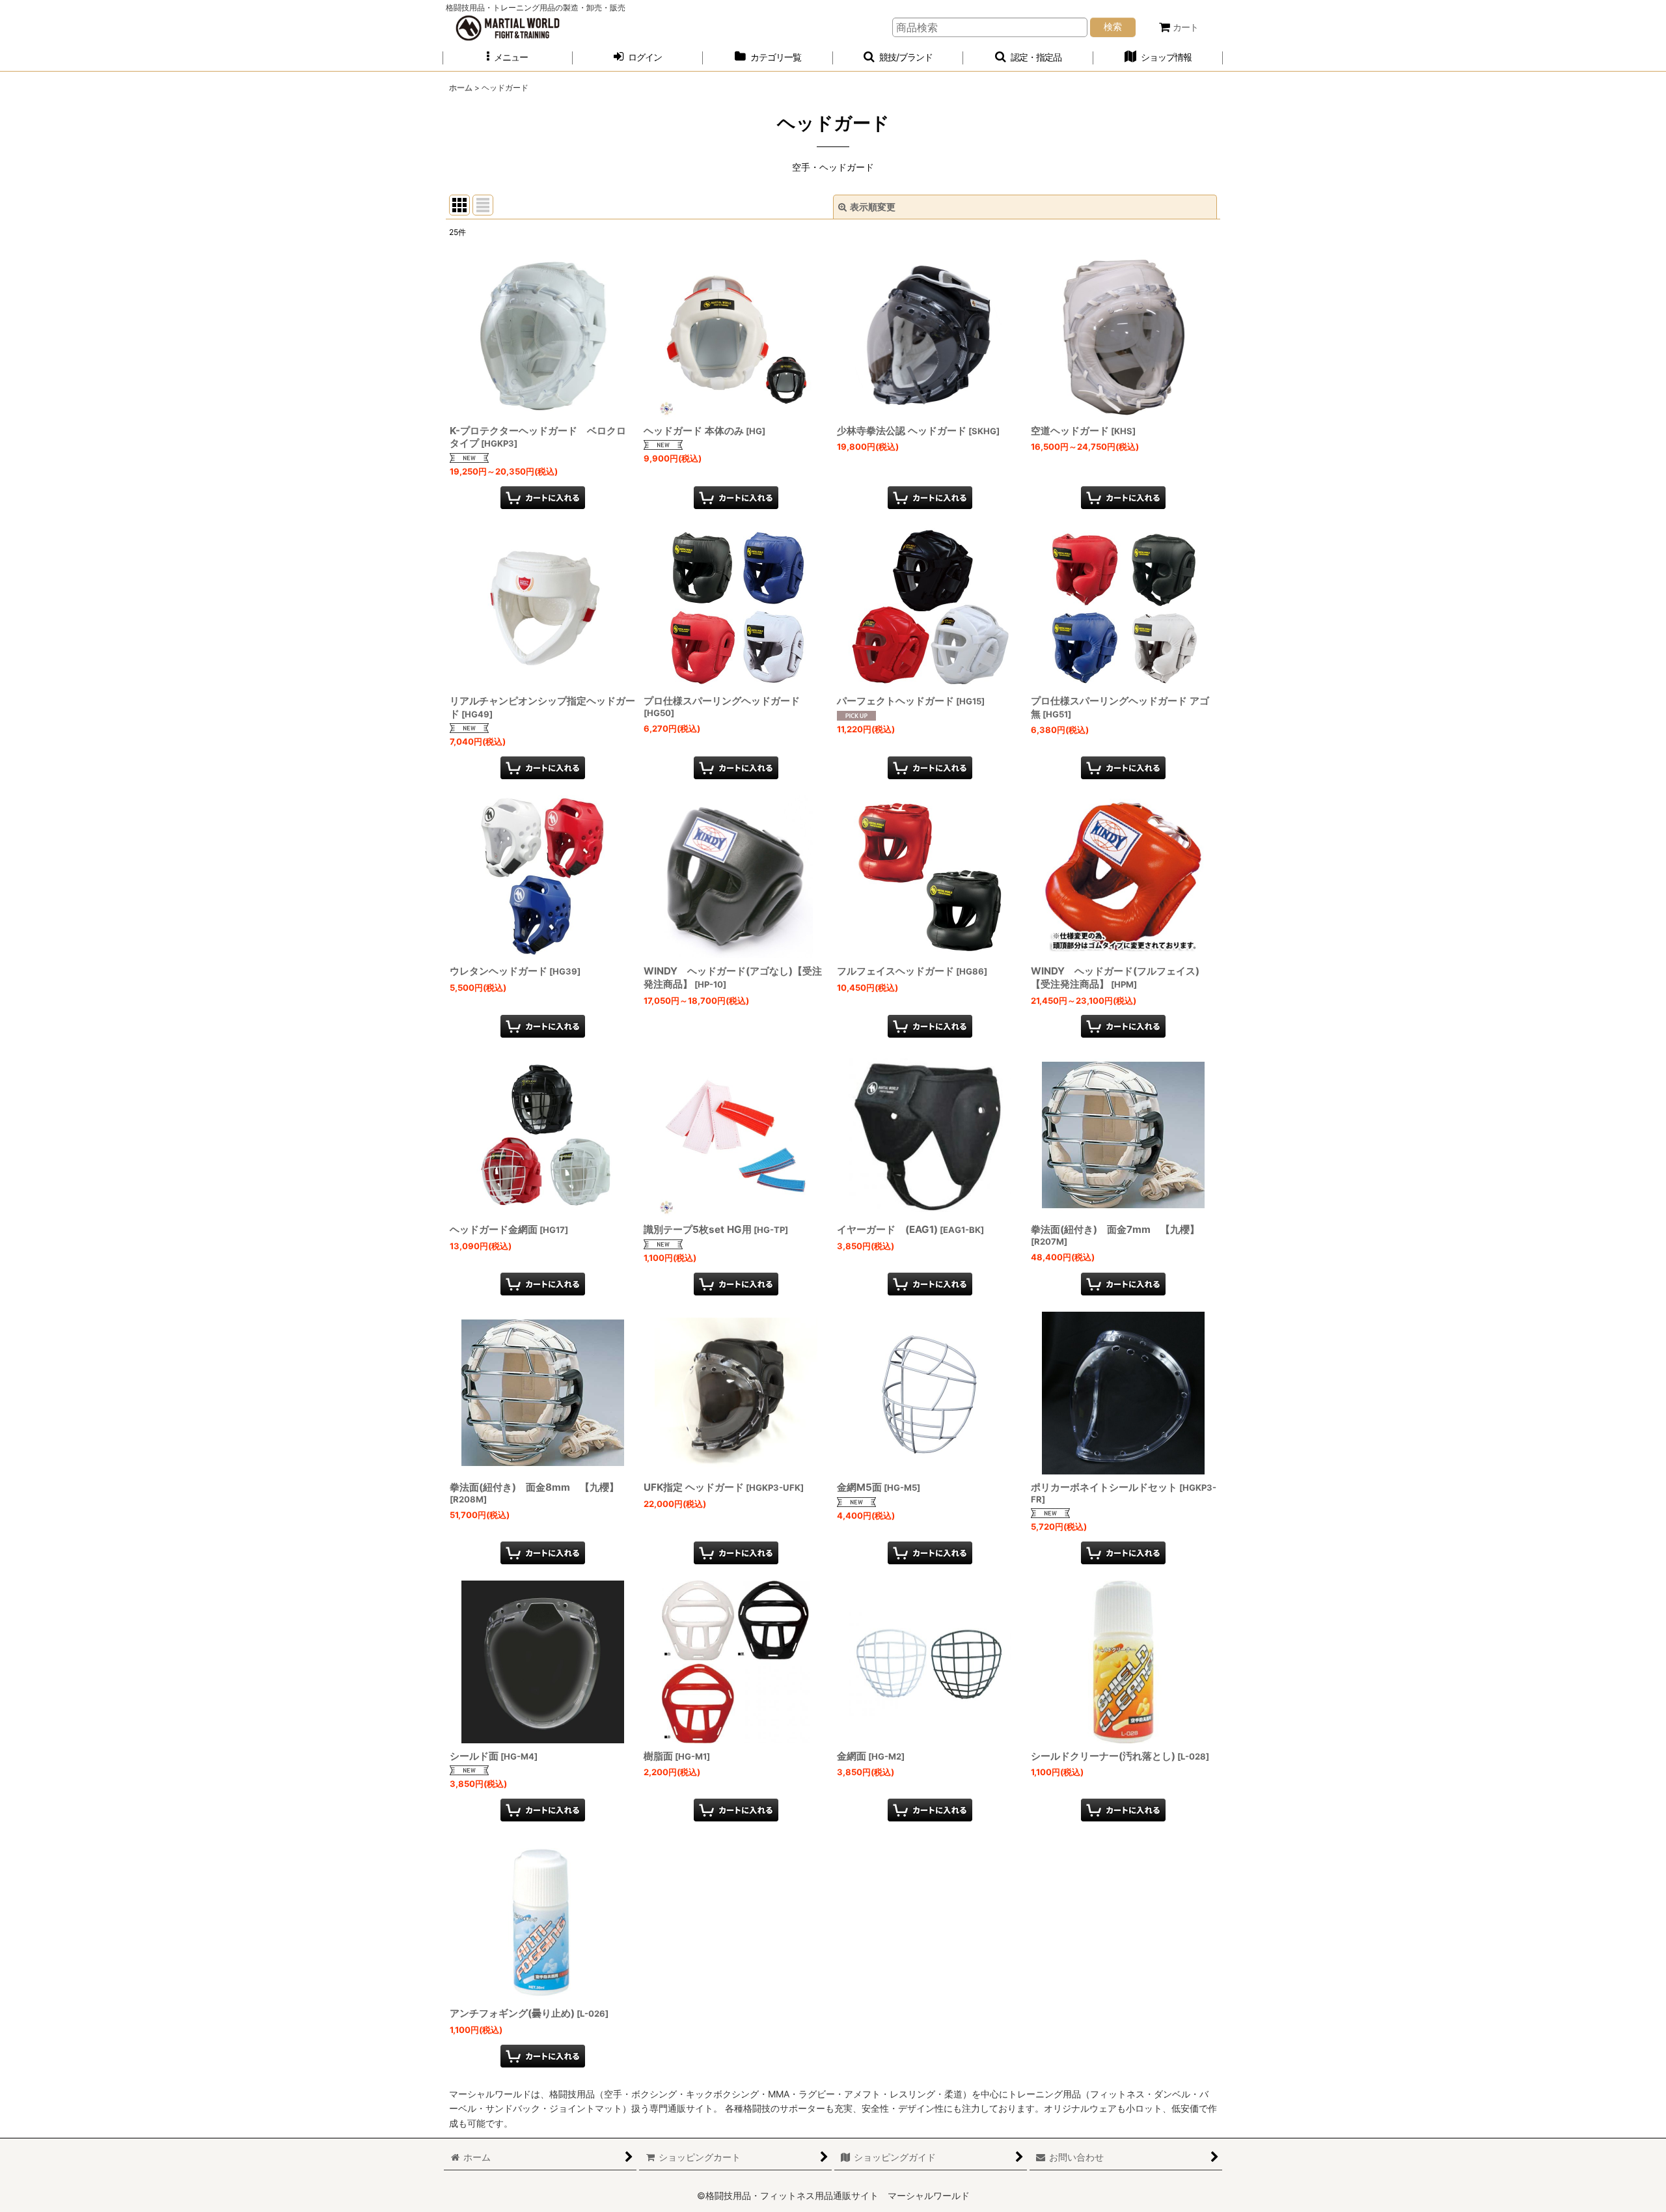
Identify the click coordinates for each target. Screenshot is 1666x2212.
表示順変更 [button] (873, 207)
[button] (508, 58)
